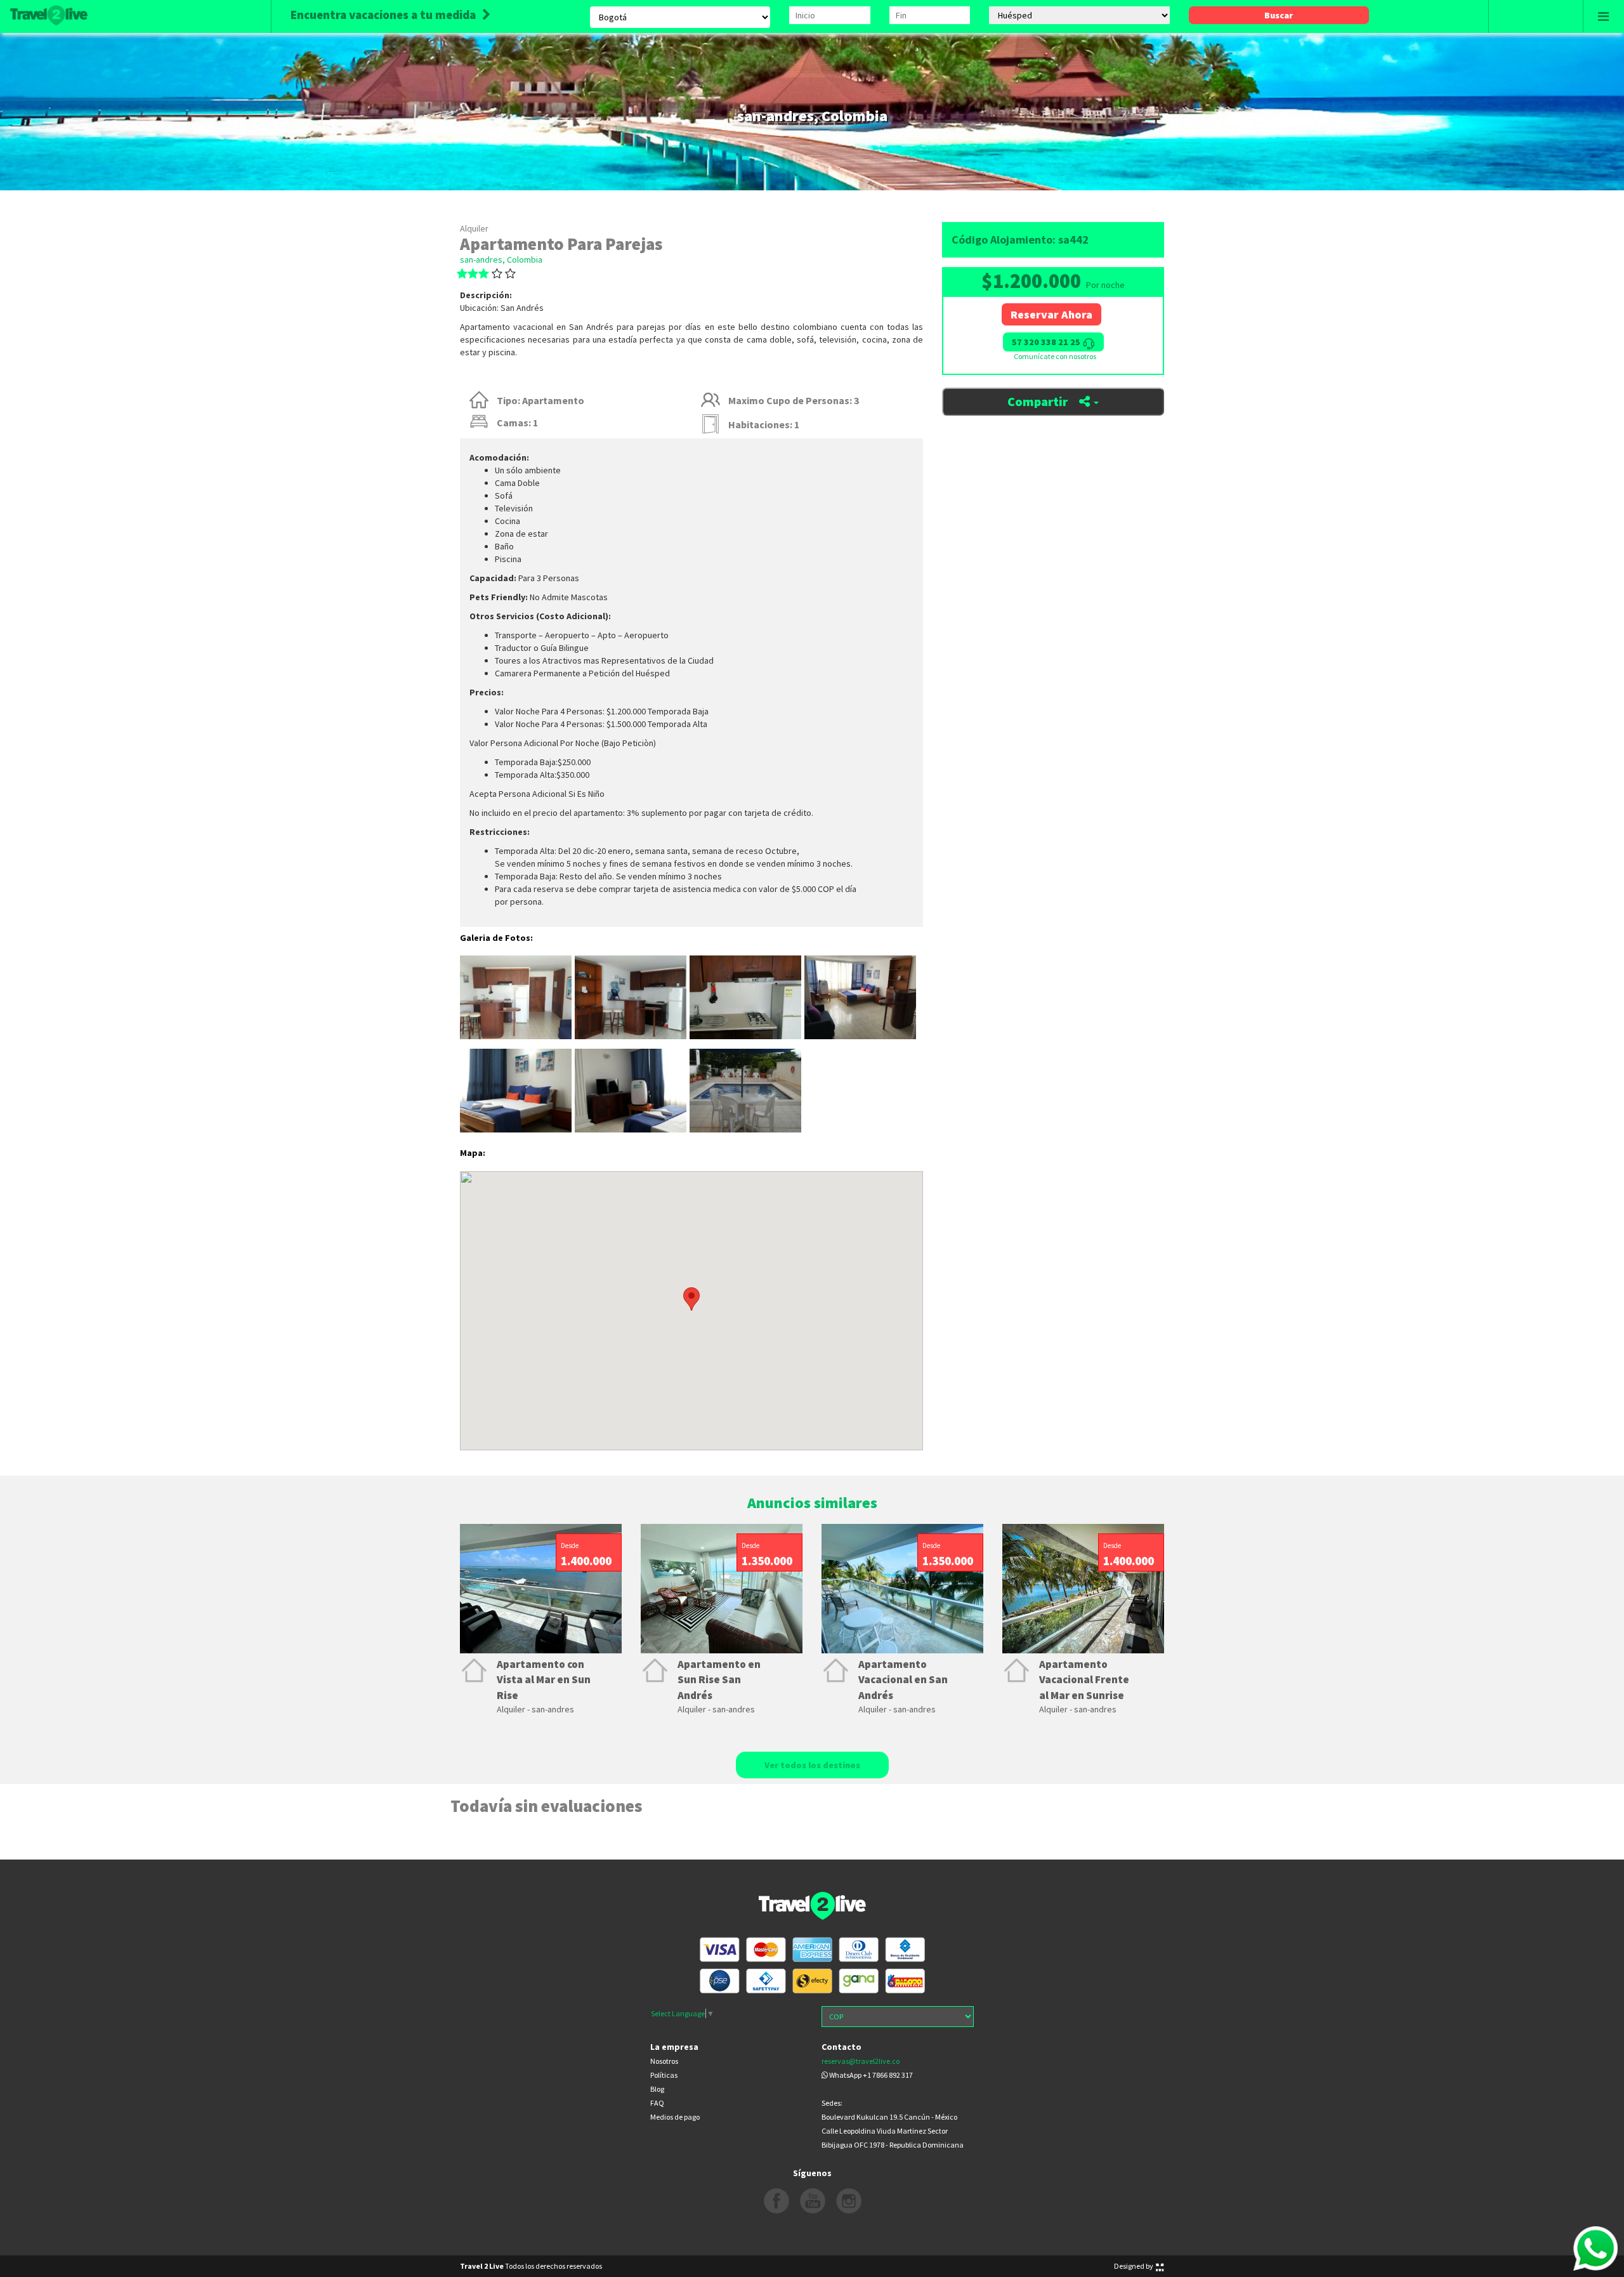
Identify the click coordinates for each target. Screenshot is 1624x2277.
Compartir (1039, 401)
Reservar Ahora (1051, 314)
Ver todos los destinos (812, 1765)
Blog (657, 2089)
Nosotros (664, 2061)
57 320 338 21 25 (1047, 342)
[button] (915, 1299)
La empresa (674, 2047)
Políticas (664, 2075)
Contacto (841, 2047)
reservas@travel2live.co (861, 2061)
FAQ (657, 2103)
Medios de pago (675, 2117)
